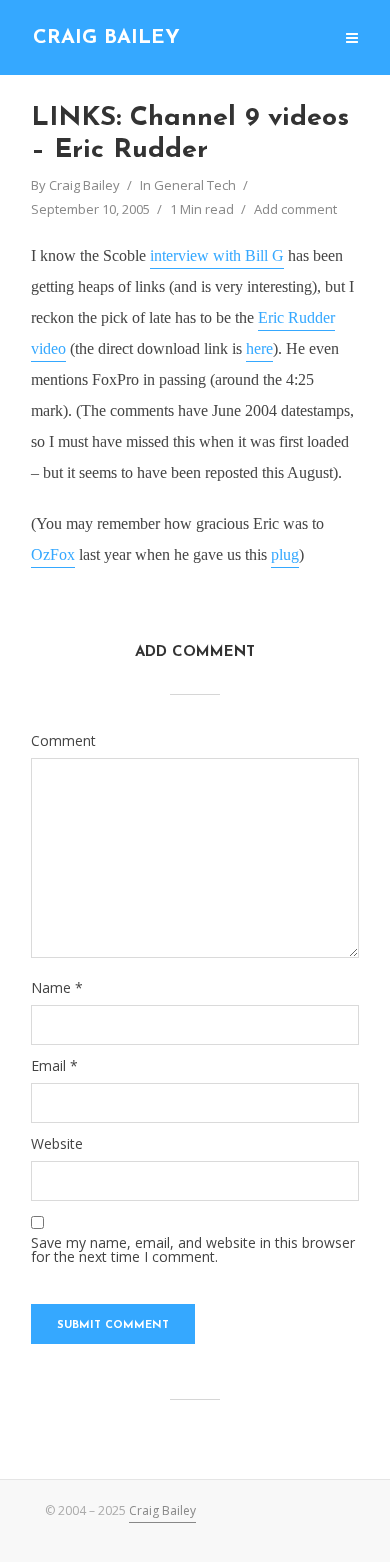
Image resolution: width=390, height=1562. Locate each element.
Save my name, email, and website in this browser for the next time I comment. (193, 1250)
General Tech (195, 185)
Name (57, 988)
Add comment (295, 209)
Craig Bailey (106, 38)
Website (57, 1144)
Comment (63, 741)
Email (54, 1066)
